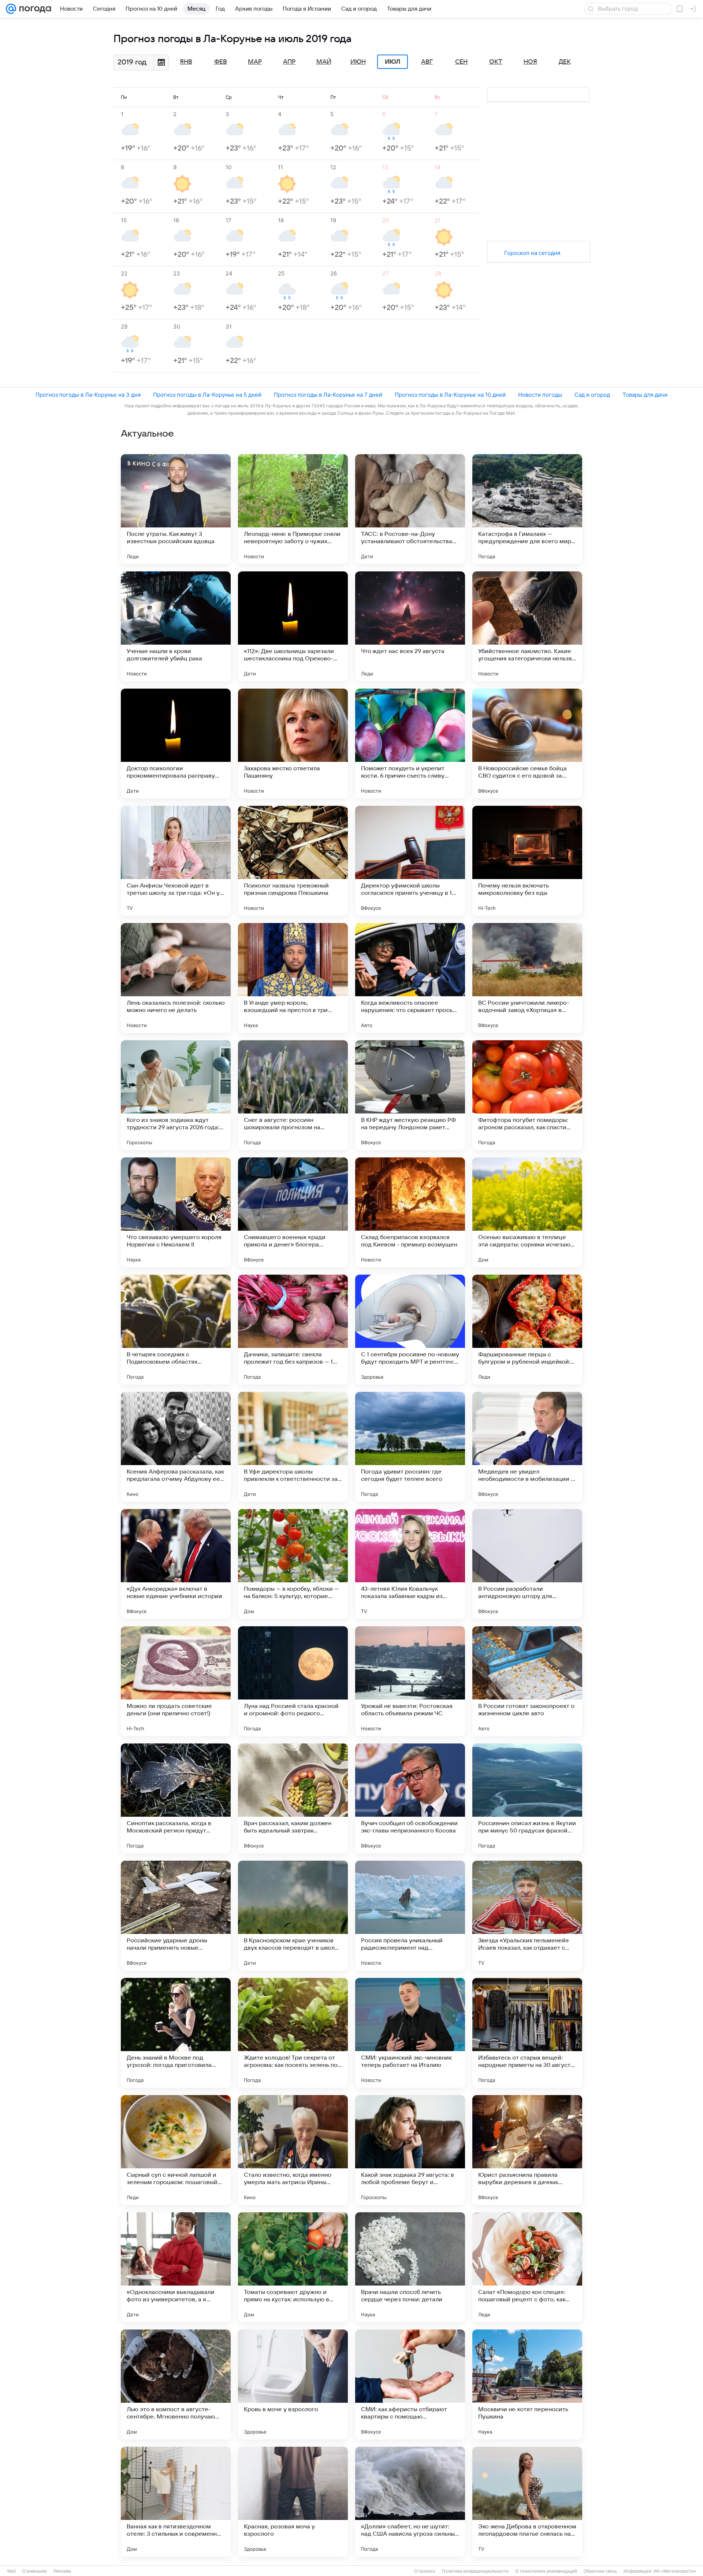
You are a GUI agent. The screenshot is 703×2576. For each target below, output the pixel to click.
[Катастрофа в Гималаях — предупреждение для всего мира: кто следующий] (527, 509)
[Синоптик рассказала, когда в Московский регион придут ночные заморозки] (176, 1798)
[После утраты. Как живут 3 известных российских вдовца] (176, 509)
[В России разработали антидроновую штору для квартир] (527, 1564)
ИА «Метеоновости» (675, 2571)
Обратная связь (600, 2571)
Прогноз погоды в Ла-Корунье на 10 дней (450, 395)
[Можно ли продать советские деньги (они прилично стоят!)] (176, 1681)
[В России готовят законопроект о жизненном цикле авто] (527, 1681)
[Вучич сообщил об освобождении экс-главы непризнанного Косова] (410, 1798)
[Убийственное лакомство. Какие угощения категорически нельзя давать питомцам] (527, 626)
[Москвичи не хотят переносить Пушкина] (527, 2384)
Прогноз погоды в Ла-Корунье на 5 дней (207, 395)
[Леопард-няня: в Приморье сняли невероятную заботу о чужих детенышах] (293, 509)
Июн (358, 62)
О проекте (425, 2571)
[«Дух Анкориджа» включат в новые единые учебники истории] (176, 1564)
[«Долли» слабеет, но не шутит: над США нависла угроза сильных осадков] (410, 2502)
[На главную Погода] (34, 9)
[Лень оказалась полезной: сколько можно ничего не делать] (176, 978)
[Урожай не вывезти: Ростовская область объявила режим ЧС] (410, 1681)
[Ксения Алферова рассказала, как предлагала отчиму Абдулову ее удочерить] (176, 1447)
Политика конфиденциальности (475, 2571)
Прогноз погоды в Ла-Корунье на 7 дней (328, 395)
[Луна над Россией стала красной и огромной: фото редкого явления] (293, 1681)
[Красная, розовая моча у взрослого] (293, 2502)
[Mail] (11, 9)
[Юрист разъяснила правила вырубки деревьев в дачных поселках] (527, 2150)
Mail (12, 2571)
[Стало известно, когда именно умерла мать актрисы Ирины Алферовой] (293, 2150)
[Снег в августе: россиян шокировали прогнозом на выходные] (293, 1095)
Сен (461, 62)
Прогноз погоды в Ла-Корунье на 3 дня (88, 395)
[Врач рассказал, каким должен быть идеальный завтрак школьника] (293, 1798)
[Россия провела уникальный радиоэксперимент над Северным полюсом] (410, 1916)
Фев (221, 62)
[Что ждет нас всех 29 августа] (410, 626)
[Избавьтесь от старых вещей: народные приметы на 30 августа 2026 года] (527, 2033)
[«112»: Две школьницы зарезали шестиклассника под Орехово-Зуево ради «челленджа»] (293, 626)
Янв (186, 62)
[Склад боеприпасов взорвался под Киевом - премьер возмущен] (410, 1212)
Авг (427, 62)
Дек (565, 62)
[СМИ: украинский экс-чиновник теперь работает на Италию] (410, 2033)
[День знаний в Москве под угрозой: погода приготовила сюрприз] (176, 2033)
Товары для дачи (645, 395)
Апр (289, 62)
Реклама (62, 2571)
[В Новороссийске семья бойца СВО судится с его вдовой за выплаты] (527, 744)
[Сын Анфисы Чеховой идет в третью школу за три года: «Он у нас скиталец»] (176, 861)
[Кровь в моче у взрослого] (293, 2384)
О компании (35, 2571)
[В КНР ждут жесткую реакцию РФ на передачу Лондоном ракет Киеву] (410, 1095)
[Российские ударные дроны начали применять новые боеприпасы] (176, 1916)
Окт (496, 62)
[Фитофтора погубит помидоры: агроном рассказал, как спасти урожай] (527, 1095)
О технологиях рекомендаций (546, 2571)
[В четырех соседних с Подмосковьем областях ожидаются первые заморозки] (176, 1330)
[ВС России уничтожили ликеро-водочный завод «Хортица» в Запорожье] (527, 978)
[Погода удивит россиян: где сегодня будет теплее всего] (410, 1447)
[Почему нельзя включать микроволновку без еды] (527, 861)
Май (324, 62)
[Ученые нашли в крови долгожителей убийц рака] (176, 626)
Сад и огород (592, 395)
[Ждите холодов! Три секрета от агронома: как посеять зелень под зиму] (293, 2033)
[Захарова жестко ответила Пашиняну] (293, 744)
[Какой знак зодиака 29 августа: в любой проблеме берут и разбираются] (410, 2150)
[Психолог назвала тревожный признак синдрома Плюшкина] (293, 861)
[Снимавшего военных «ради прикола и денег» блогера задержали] (293, 1212)
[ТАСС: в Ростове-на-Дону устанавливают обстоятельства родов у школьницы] (410, 509)
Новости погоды (540, 395)
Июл (393, 62)
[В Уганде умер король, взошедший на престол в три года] (293, 978)
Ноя (530, 62)
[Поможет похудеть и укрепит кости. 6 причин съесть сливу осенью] (410, 744)
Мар (255, 62)
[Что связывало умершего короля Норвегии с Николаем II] (176, 1212)
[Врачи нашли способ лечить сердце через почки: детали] (410, 2267)
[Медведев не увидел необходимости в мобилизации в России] (527, 1447)
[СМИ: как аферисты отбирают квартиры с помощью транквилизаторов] (410, 2384)
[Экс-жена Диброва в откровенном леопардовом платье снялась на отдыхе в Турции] (527, 2502)
